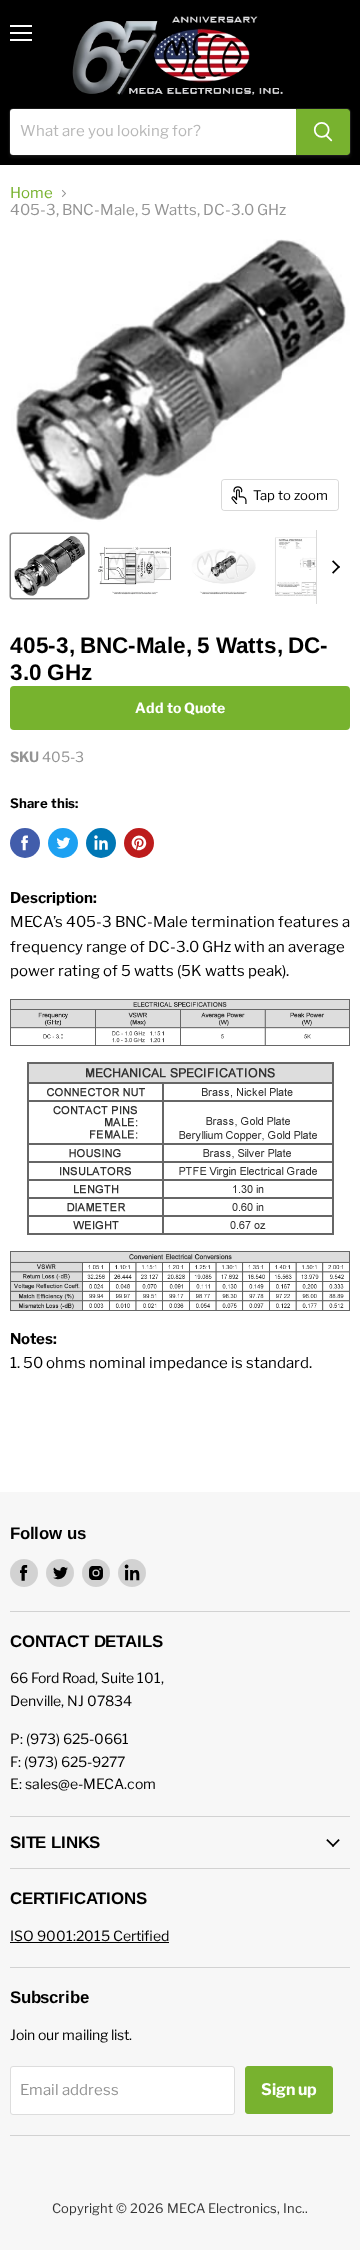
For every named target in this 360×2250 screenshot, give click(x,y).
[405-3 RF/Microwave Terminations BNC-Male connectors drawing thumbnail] (135, 566)
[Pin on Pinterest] (139, 843)
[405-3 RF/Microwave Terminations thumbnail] (49, 566)
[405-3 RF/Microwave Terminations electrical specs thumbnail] (312, 566)
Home (31, 193)
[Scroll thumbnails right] (332, 567)
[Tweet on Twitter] (63, 843)
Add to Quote (180, 707)
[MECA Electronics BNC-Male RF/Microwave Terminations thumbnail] (223, 566)
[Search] (323, 132)
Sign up (289, 2089)
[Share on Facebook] (25, 843)
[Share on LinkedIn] (101, 843)
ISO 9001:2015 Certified (89, 1935)
